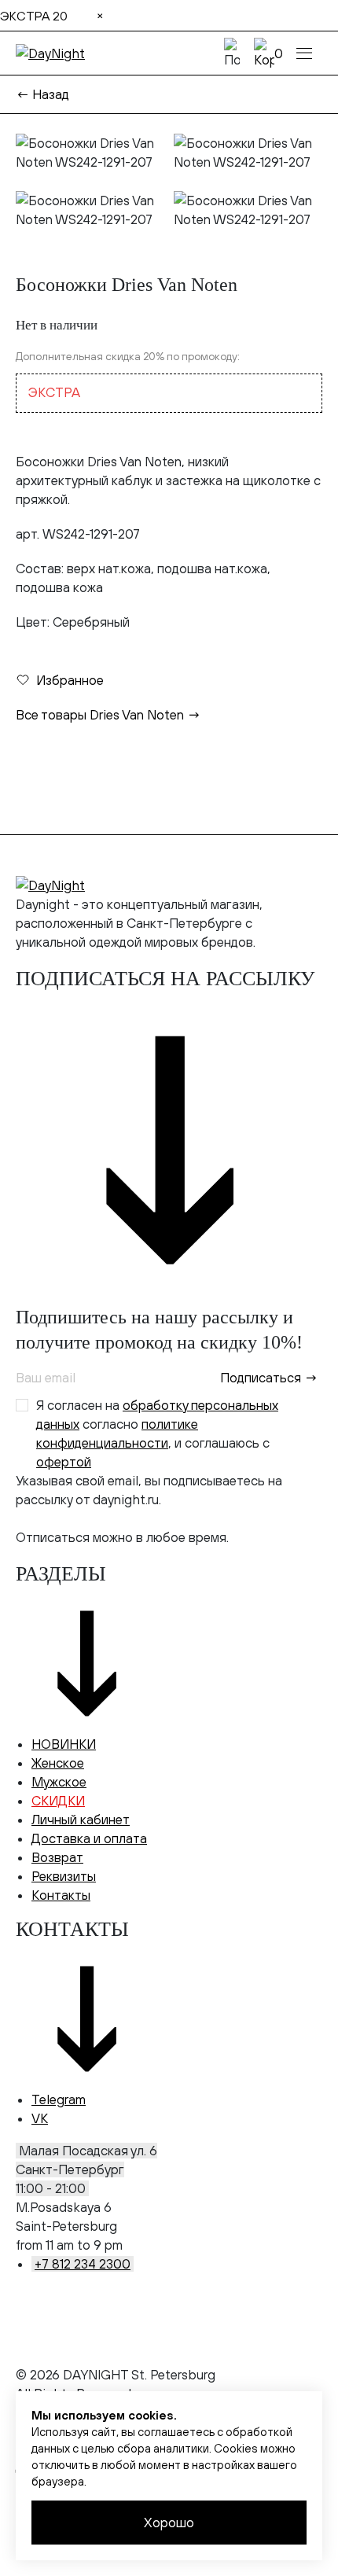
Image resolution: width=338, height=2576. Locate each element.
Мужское (59, 1782)
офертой (64, 1462)
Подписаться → (269, 1378)
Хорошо (169, 2523)
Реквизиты (64, 1876)
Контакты (61, 1895)
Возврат (57, 1857)
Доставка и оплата (89, 1838)
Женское (58, 1763)
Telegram (59, 2099)
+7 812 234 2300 (83, 2264)
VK (40, 2118)
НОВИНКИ (64, 1744)
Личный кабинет (81, 1820)
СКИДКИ (58, 1801)
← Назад (42, 94)
